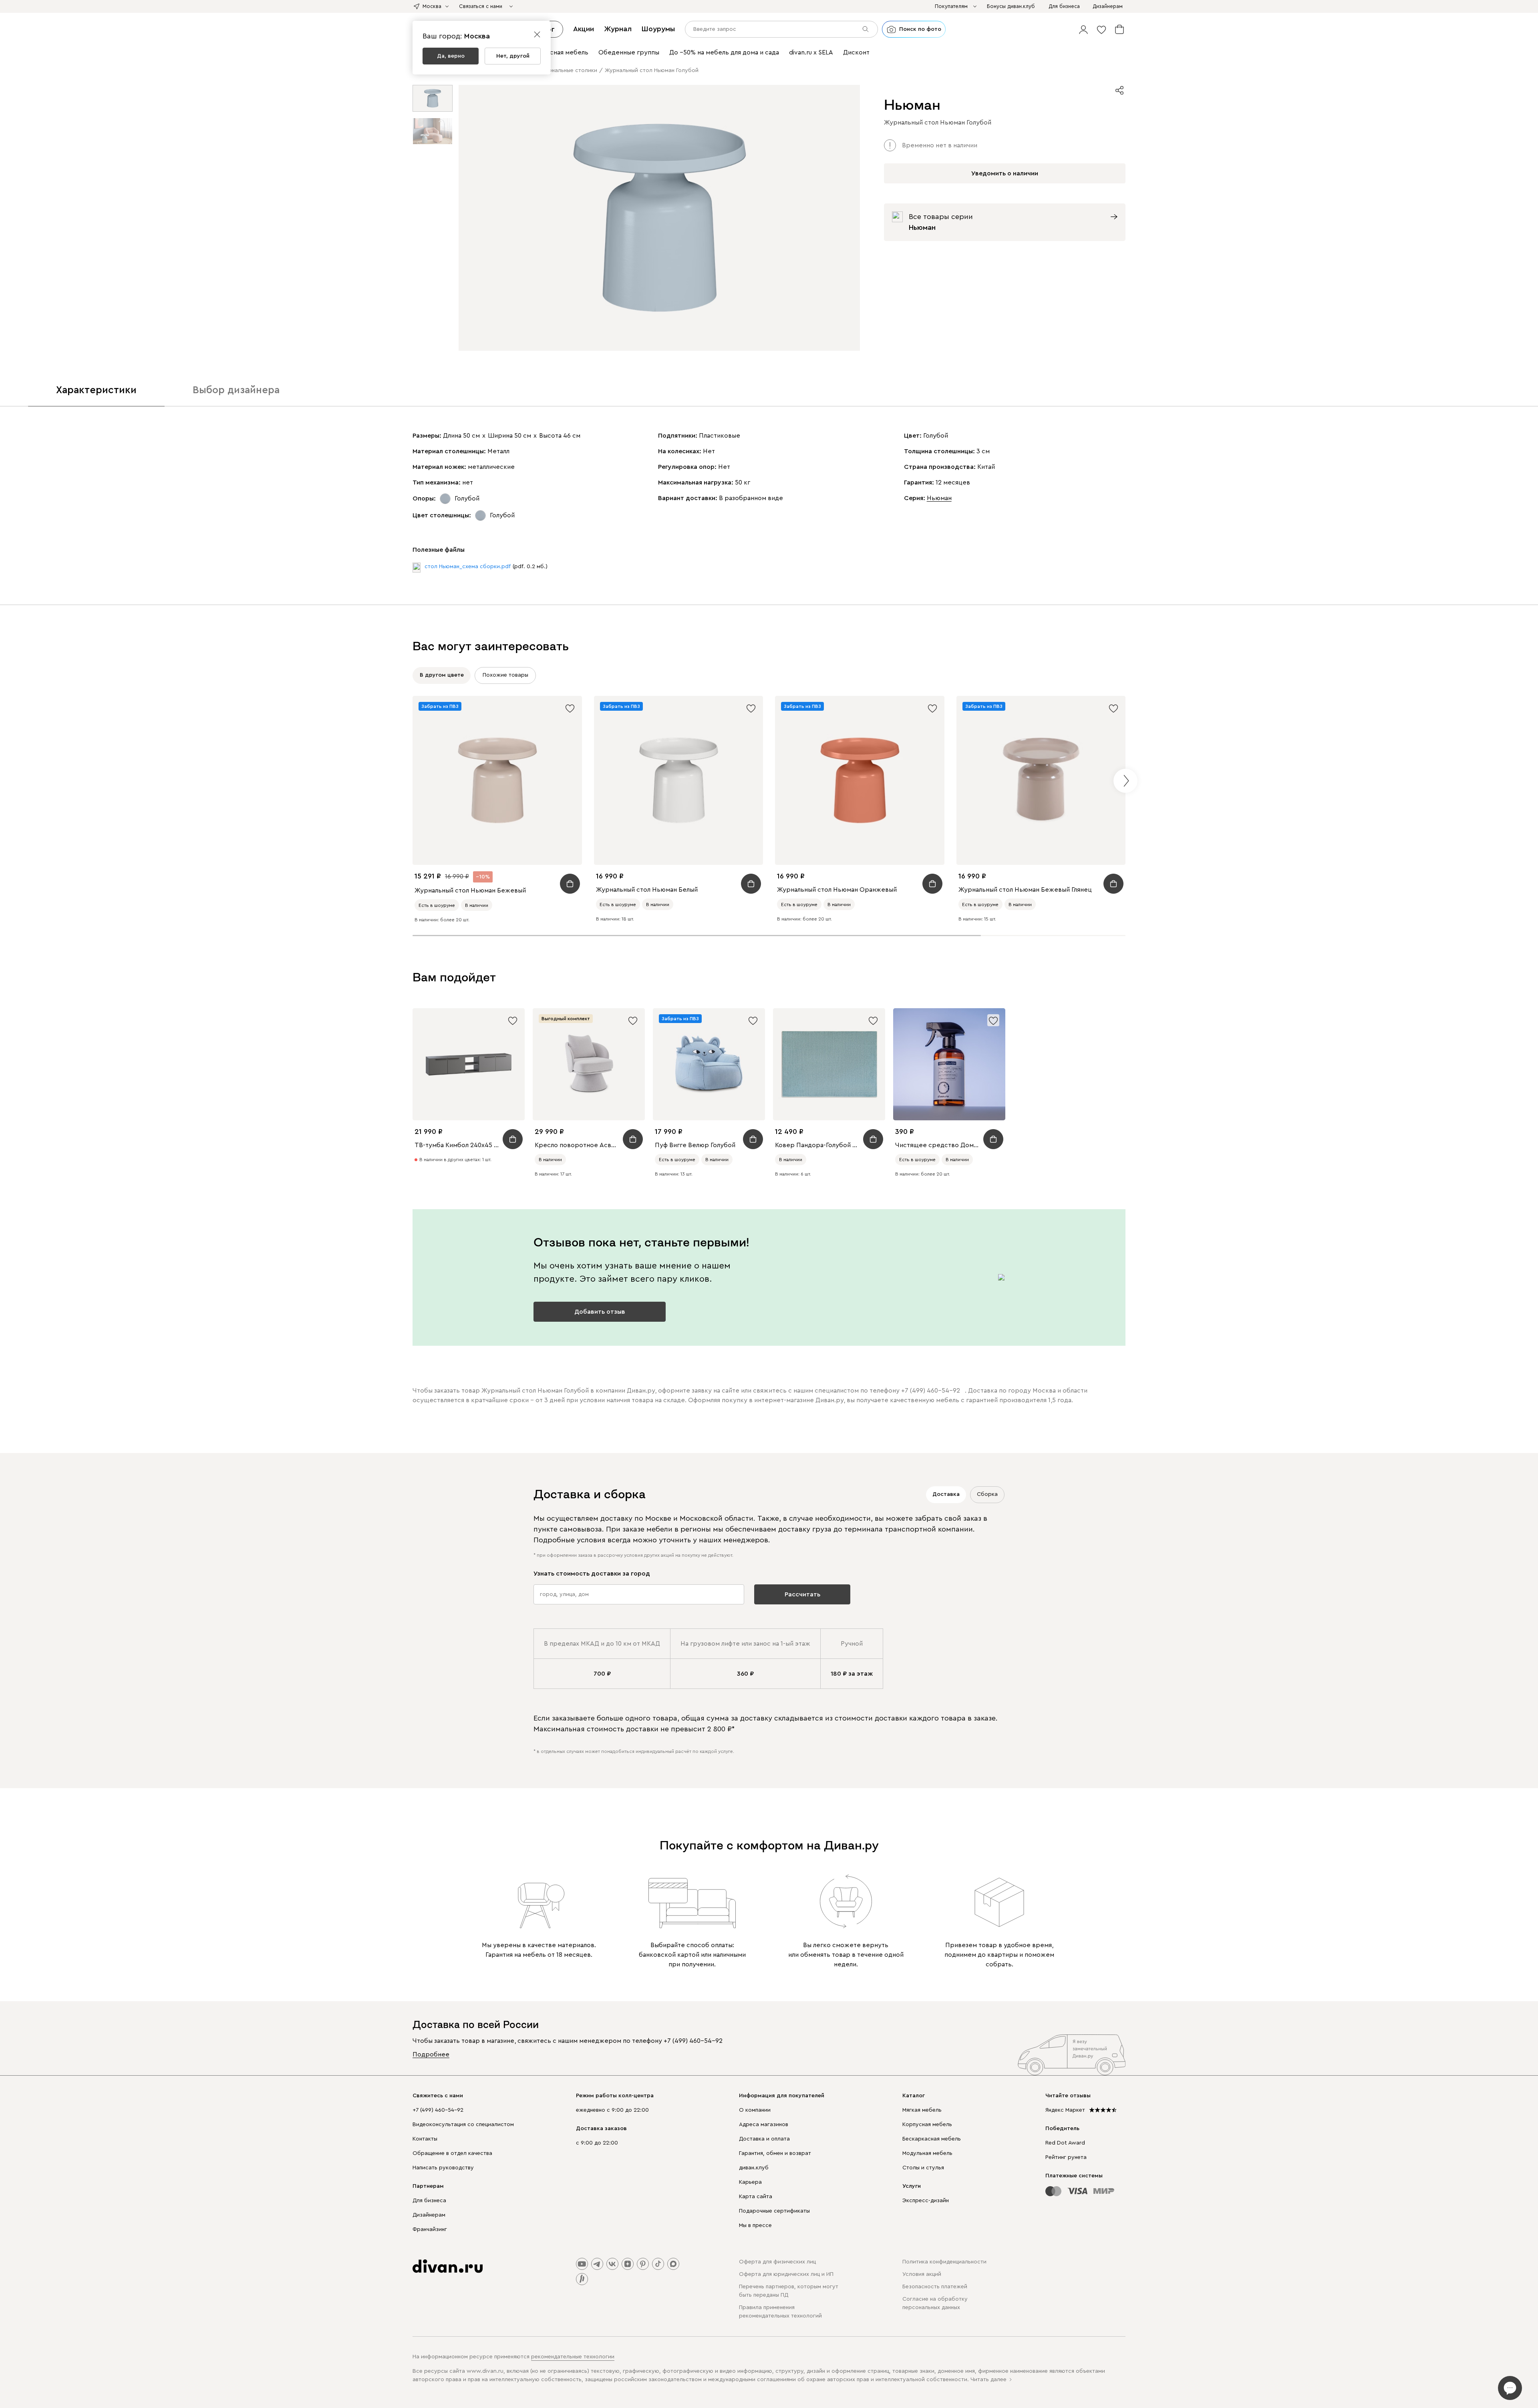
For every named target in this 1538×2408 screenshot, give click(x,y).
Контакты (425, 2139)
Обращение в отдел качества (452, 2153)
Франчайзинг (430, 2229)
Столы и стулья (923, 2168)
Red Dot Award (1065, 2143)
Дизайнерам (429, 2215)
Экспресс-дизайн (926, 2201)
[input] (781, 29)
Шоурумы (658, 29)
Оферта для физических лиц (777, 2262)
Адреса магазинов (764, 2125)
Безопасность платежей (935, 2287)
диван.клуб (754, 2168)
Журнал (618, 29)
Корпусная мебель (927, 2125)
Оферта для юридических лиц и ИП (786, 2274)
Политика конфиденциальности (944, 2262)
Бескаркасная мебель (932, 2139)
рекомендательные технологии (573, 2357)
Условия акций (922, 2274)
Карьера (750, 2182)
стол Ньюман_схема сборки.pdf (468, 567)
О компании (755, 2110)
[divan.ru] (448, 2266)
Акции (584, 29)
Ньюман (939, 498)
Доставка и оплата (764, 2139)
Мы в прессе (755, 2225)
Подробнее (431, 2054)
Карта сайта (756, 2197)
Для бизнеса (429, 2201)
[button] (1083, 29)
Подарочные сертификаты (774, 2211)
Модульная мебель (927, 2153)
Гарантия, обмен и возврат (775, 2153)
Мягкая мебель (922, 2110)
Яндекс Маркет (1065, 2110)
